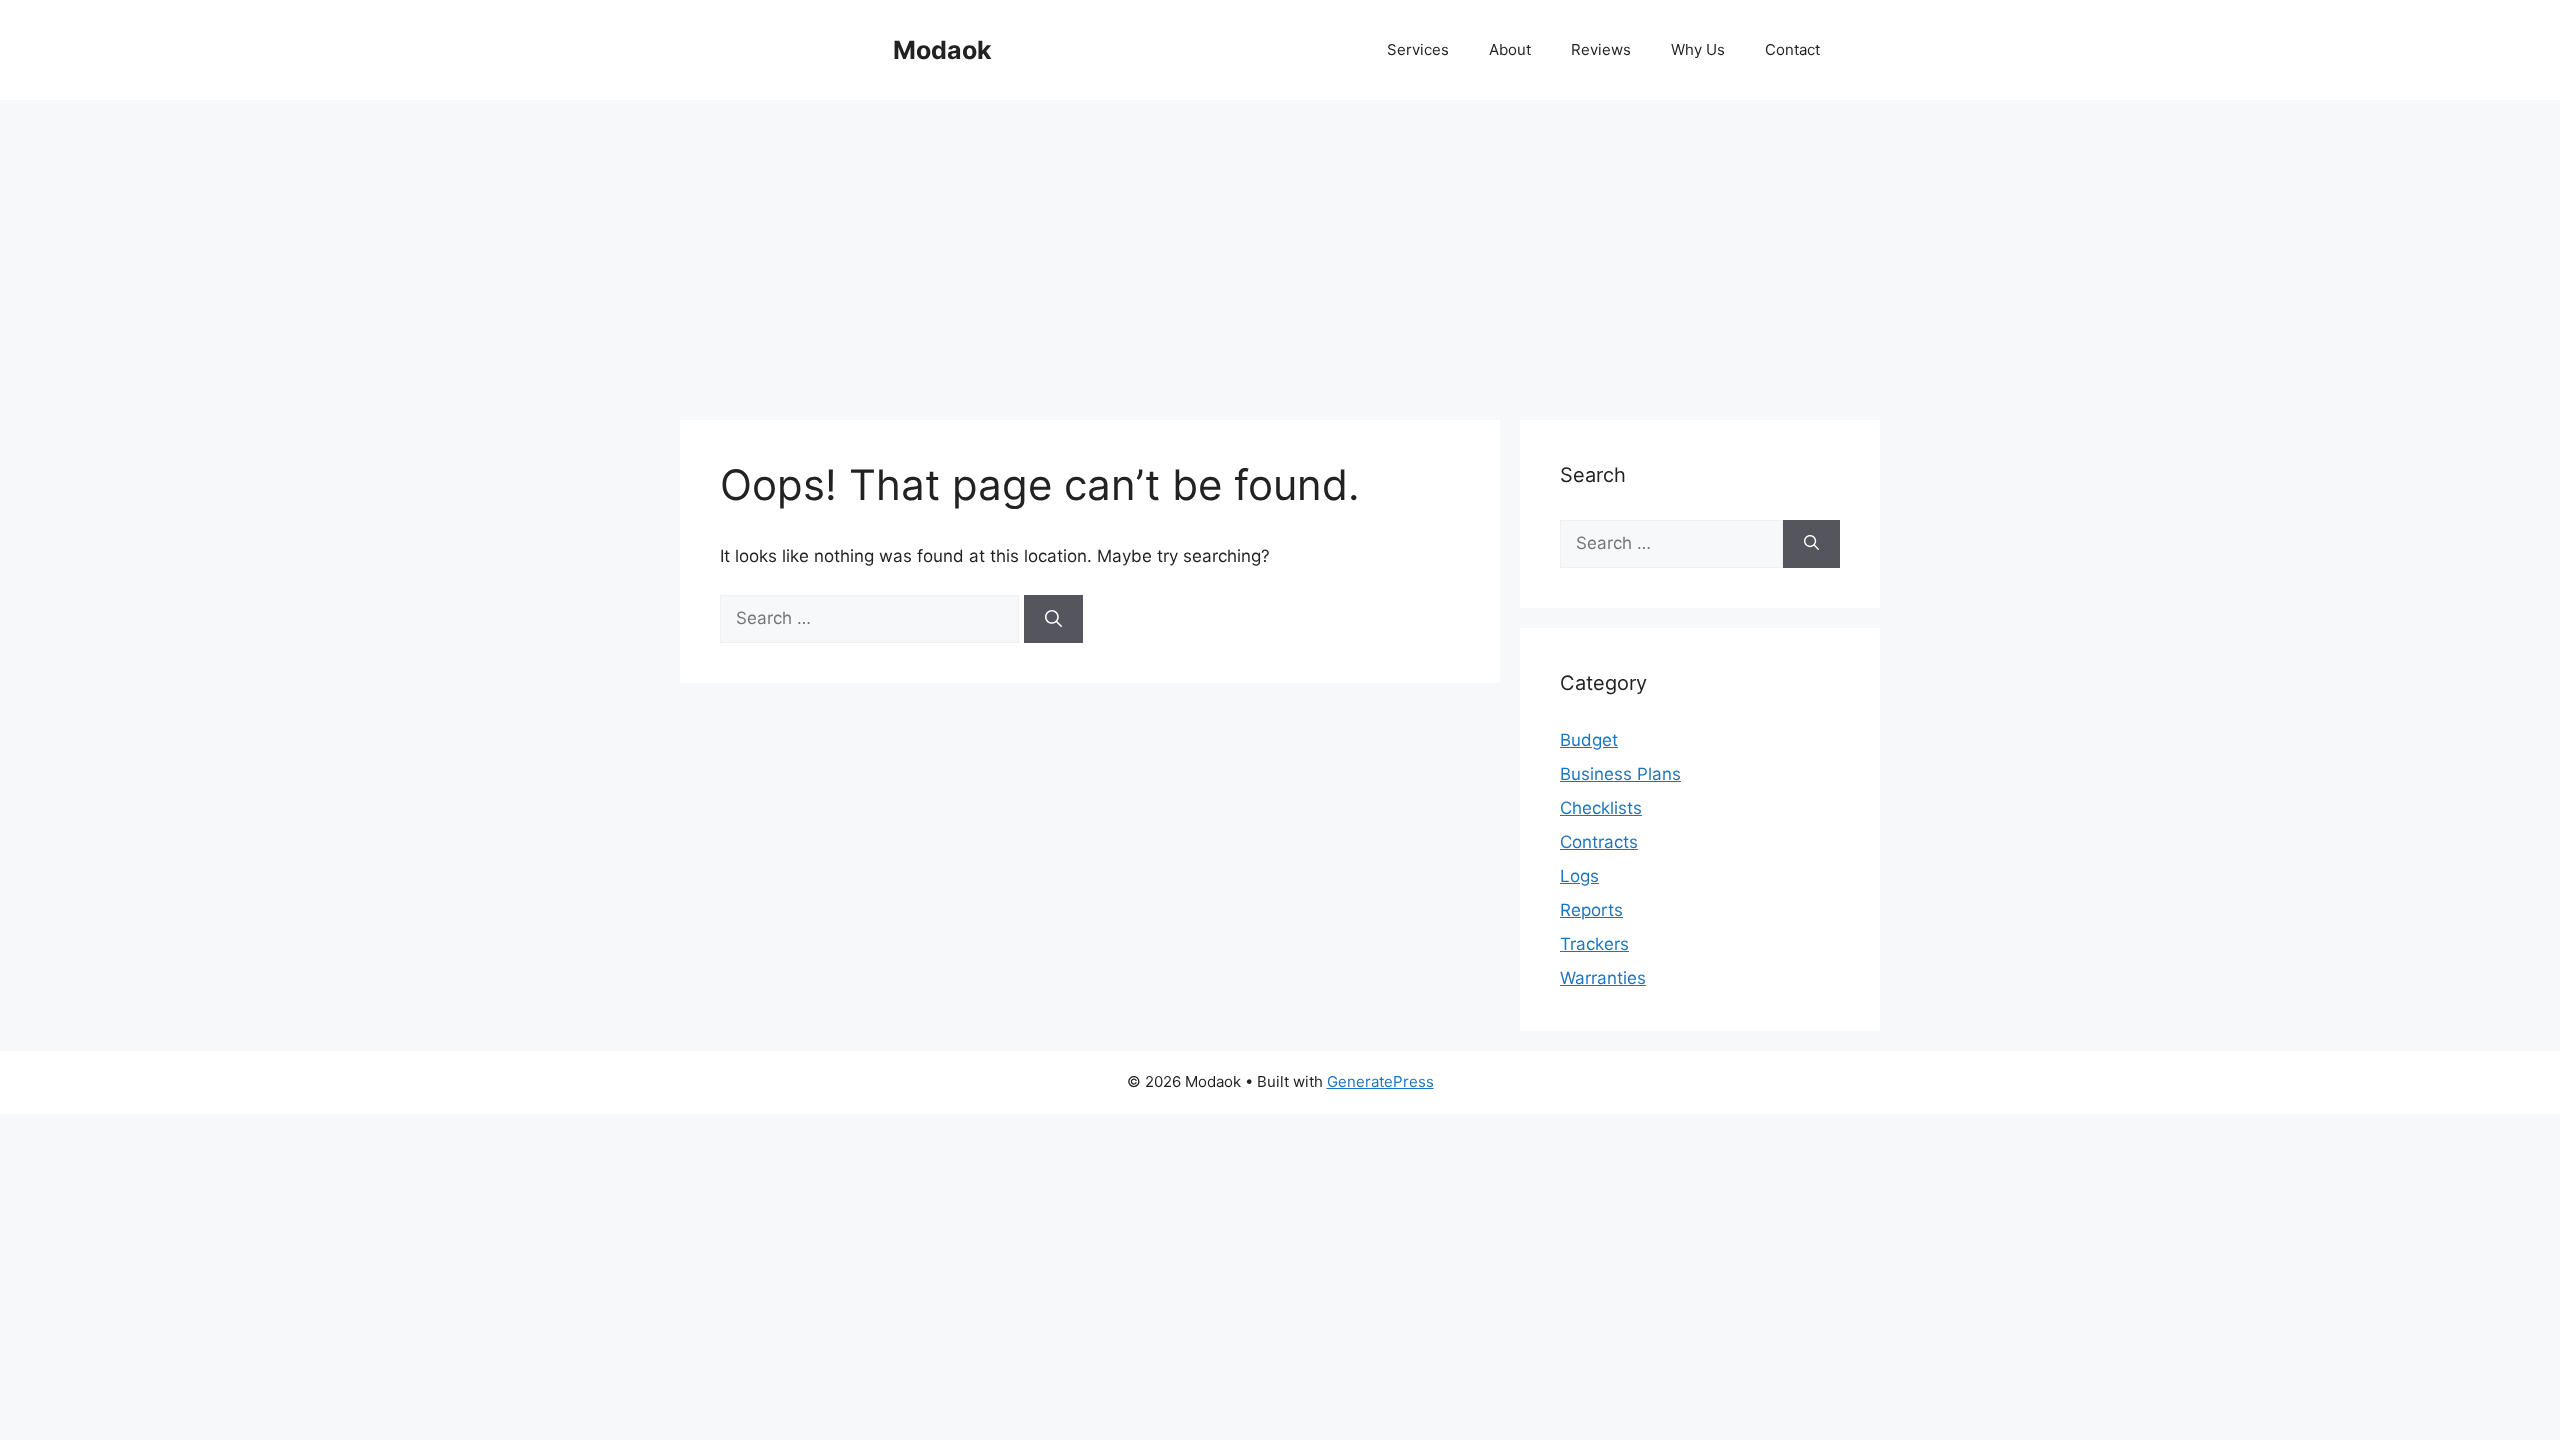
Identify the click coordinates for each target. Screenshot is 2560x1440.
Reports (1591, 910)
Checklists (1601, 808)
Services (1418, 49)
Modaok (942, 50)
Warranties (1603, 978)
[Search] (1053, 619)
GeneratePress (1380, 1081)
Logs (1579, 876)
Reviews (1601, 49)
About (1510, 49)
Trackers (1594, 944)
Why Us (1698, 49)
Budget (1589, 740)
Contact (1792, 49)
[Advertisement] (1280, 250)
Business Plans (1620, 774)
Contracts (1599, 842)
